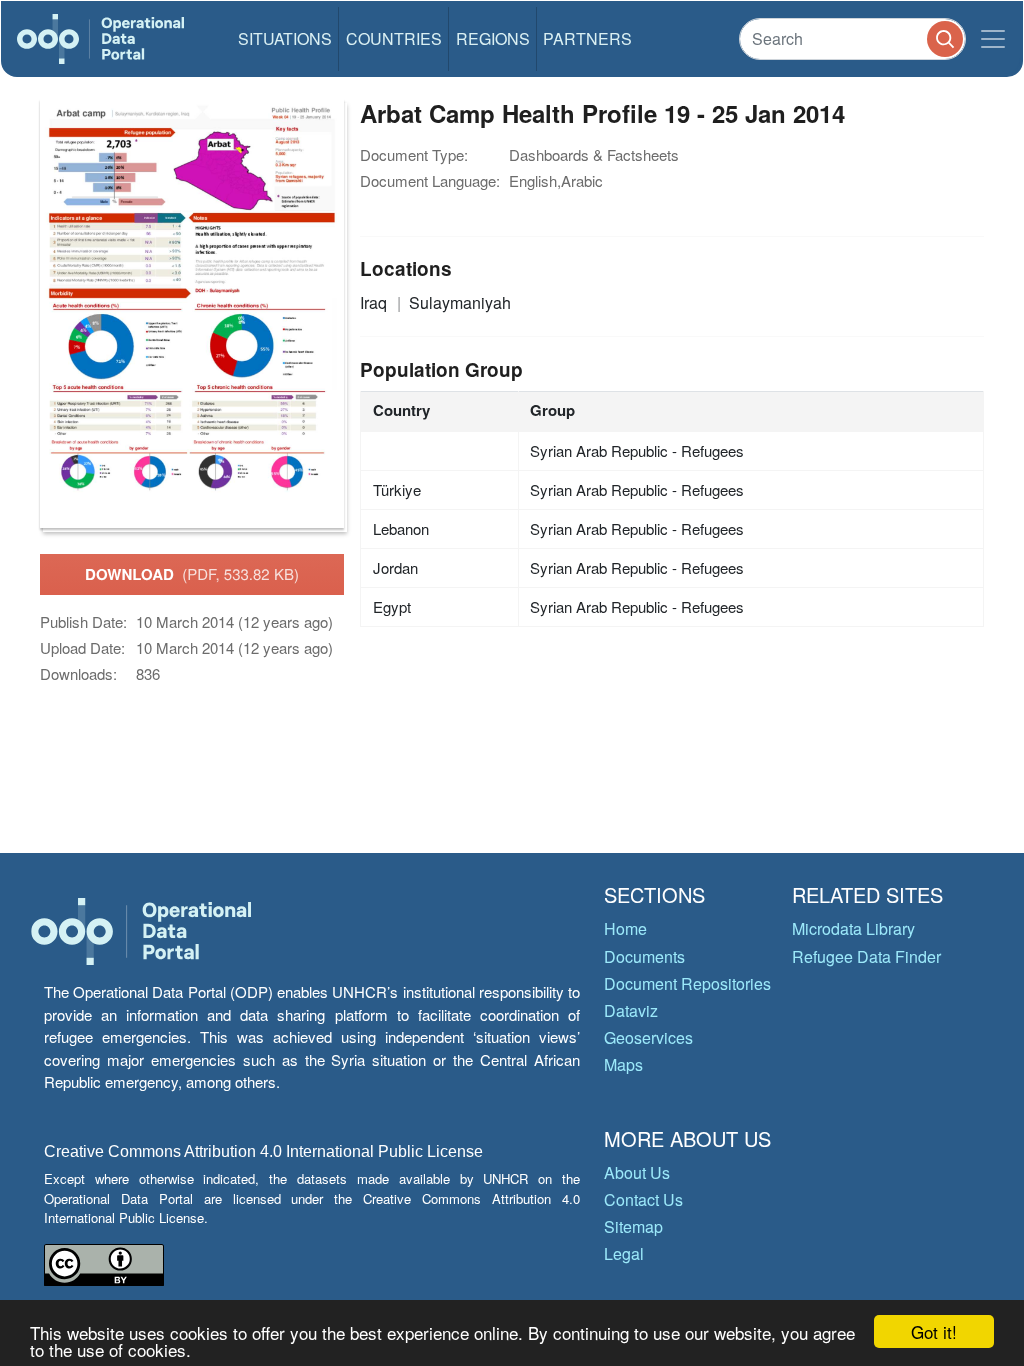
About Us (637, 1172)
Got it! (934, 1331)
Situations (285, 38)
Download (192, 574)
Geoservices (648, 1037)
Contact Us (643, 1199)
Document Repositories (687, 983)
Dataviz (631, 1010)
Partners (587, 38)
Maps (623, 1064)
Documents (644, 956)
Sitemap (633, 1226)
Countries (394, 38)
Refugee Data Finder (866, 956)
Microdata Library (853, 928)
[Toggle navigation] (993, 39)
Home (625, 928)
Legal (624, 1253)
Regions (493, 38)
